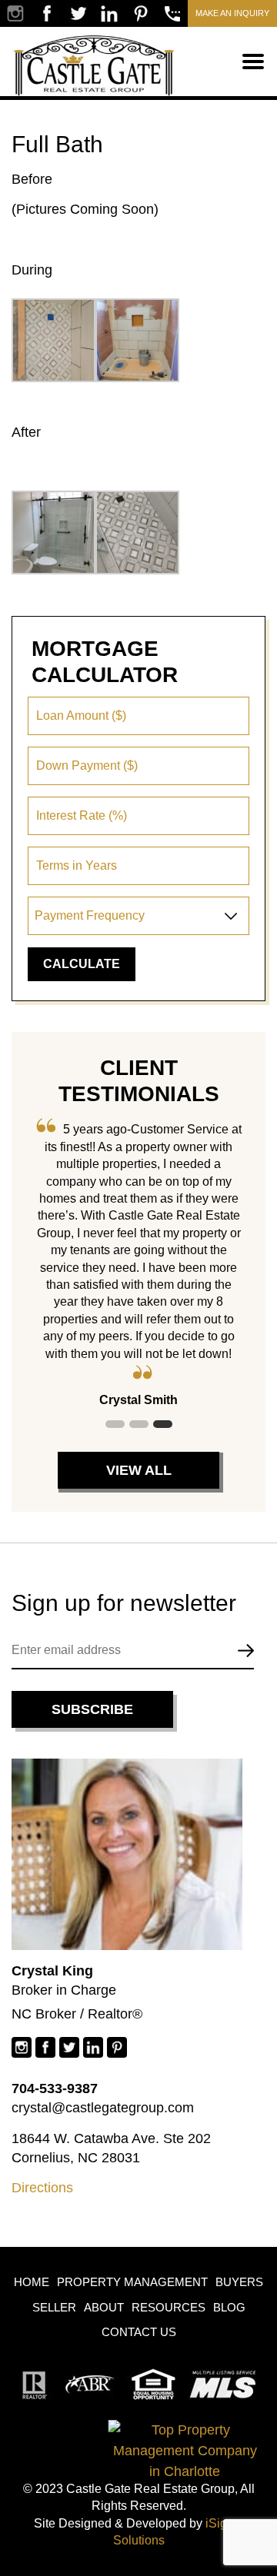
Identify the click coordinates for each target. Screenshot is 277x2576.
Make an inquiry (232, 13)
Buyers (239, 2282)
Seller (54, 2307)
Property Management (132, 2282)
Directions (42, 2188)
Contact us (139, 2332)
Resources (169, 2307)
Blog (229, 2307)
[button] (115, 1424)
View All (139, 1470)
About (104, 2307)
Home (32, 2282)
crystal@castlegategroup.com (103, 2108)
